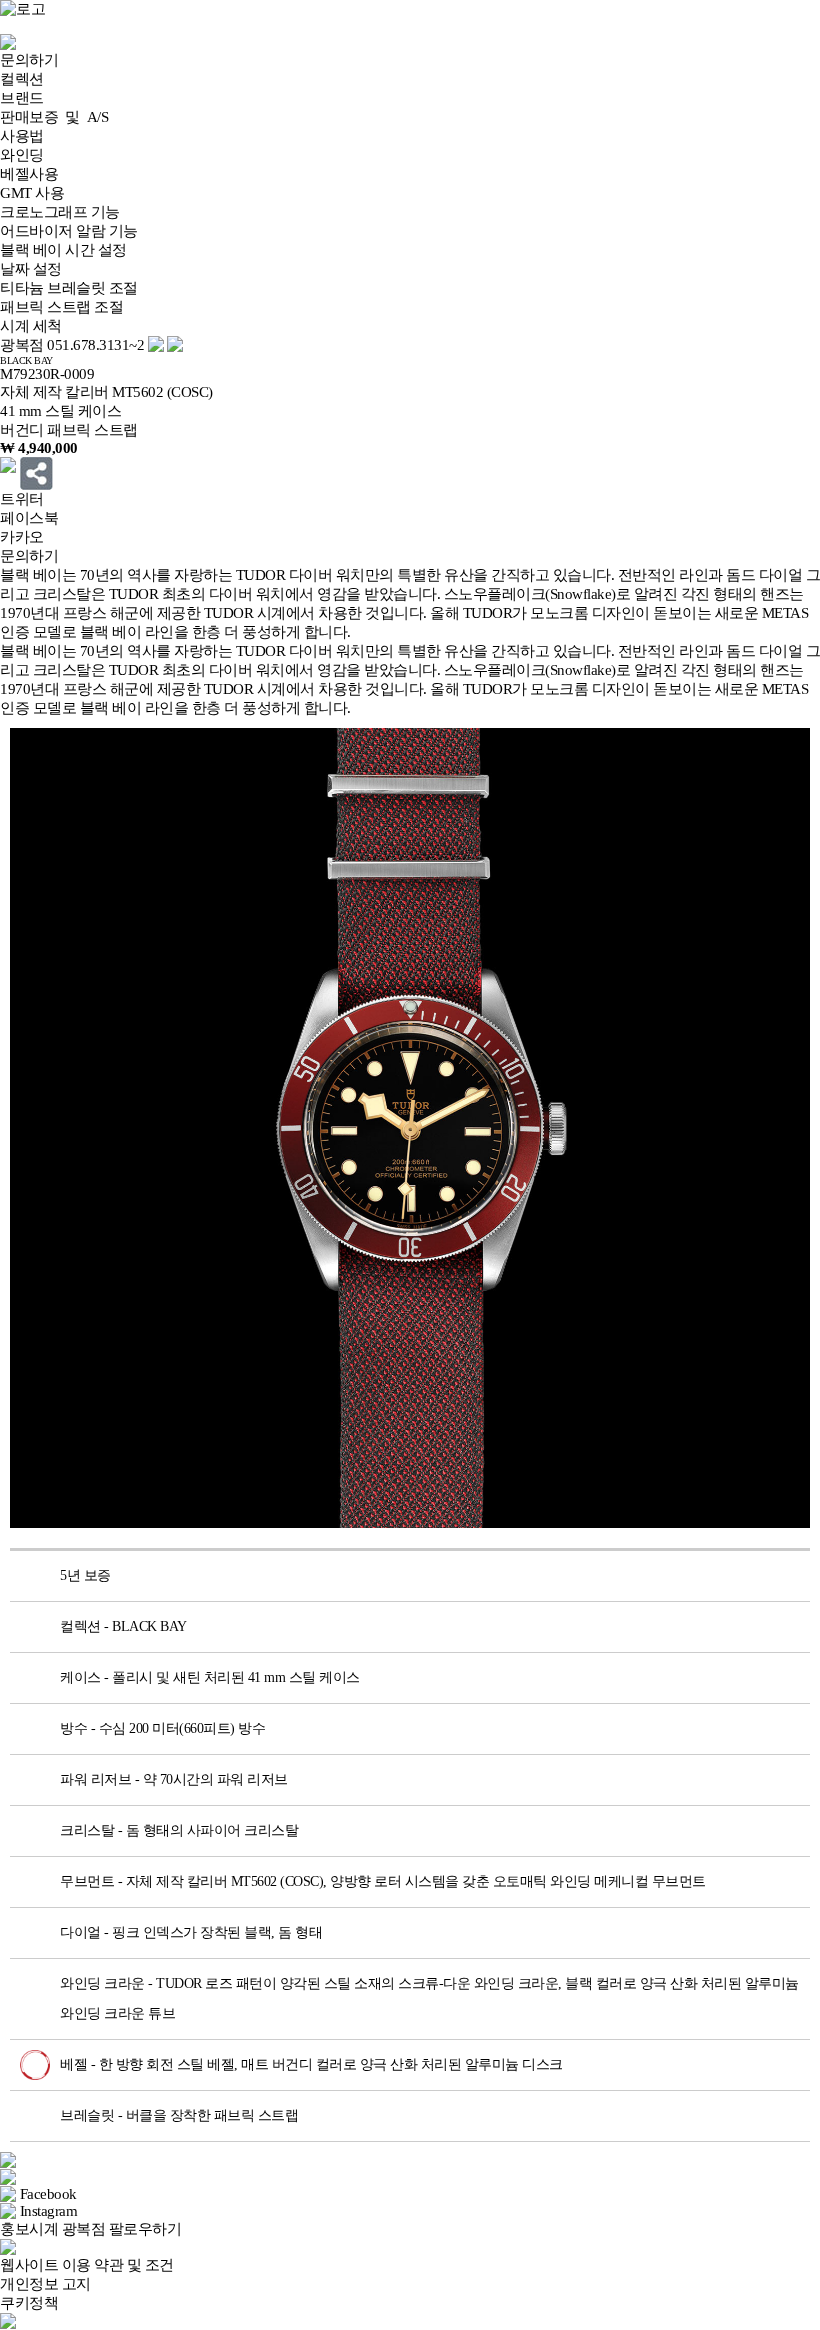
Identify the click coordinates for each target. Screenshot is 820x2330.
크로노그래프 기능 (60, 212)
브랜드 (22, 98)
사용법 (22, 136)
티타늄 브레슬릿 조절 (69, 288)
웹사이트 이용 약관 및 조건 (87, 2265)
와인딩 (22, 155)
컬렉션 (22, 79)
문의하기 (29, 60)
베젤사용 (29, 174)
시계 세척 (31, 326)
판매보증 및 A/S (54, 117)
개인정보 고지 (45, 2284)
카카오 (22, 537)
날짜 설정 (31, 269)
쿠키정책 (29, 2303)
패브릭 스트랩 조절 (61, 307)
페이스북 (29, 518)
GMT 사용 (32, 193)
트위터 (22, 499)
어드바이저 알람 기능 (69, 231)
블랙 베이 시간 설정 (63, 250)
